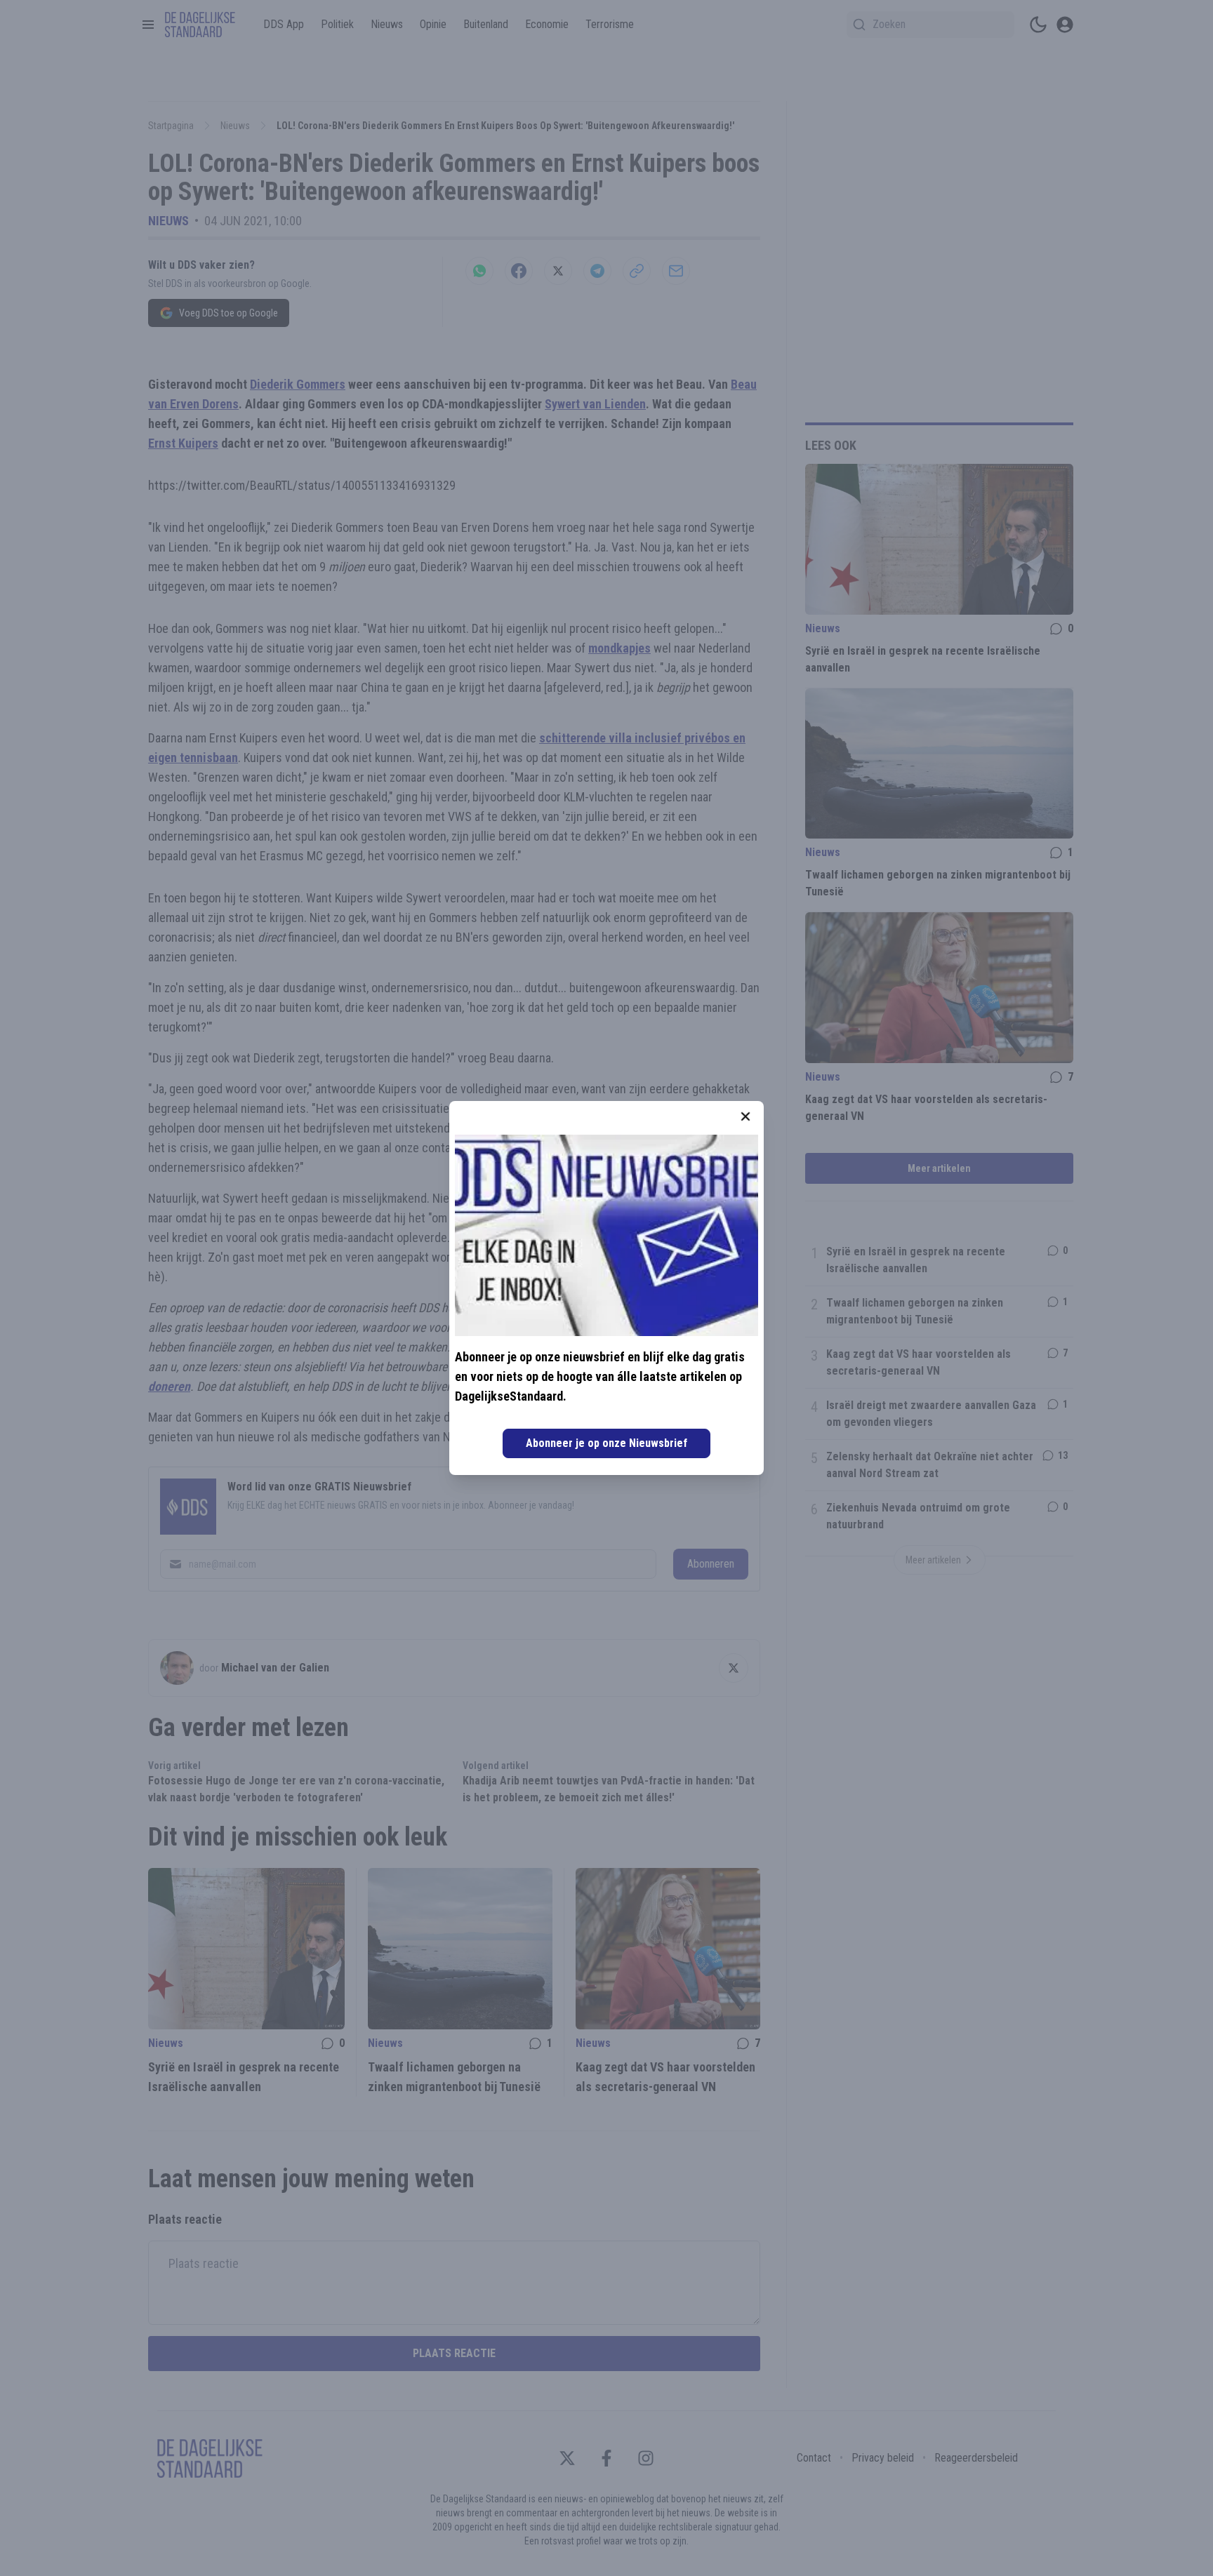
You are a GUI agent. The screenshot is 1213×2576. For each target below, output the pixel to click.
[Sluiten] (745, 1116)
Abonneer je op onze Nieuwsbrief (606, 1443)
